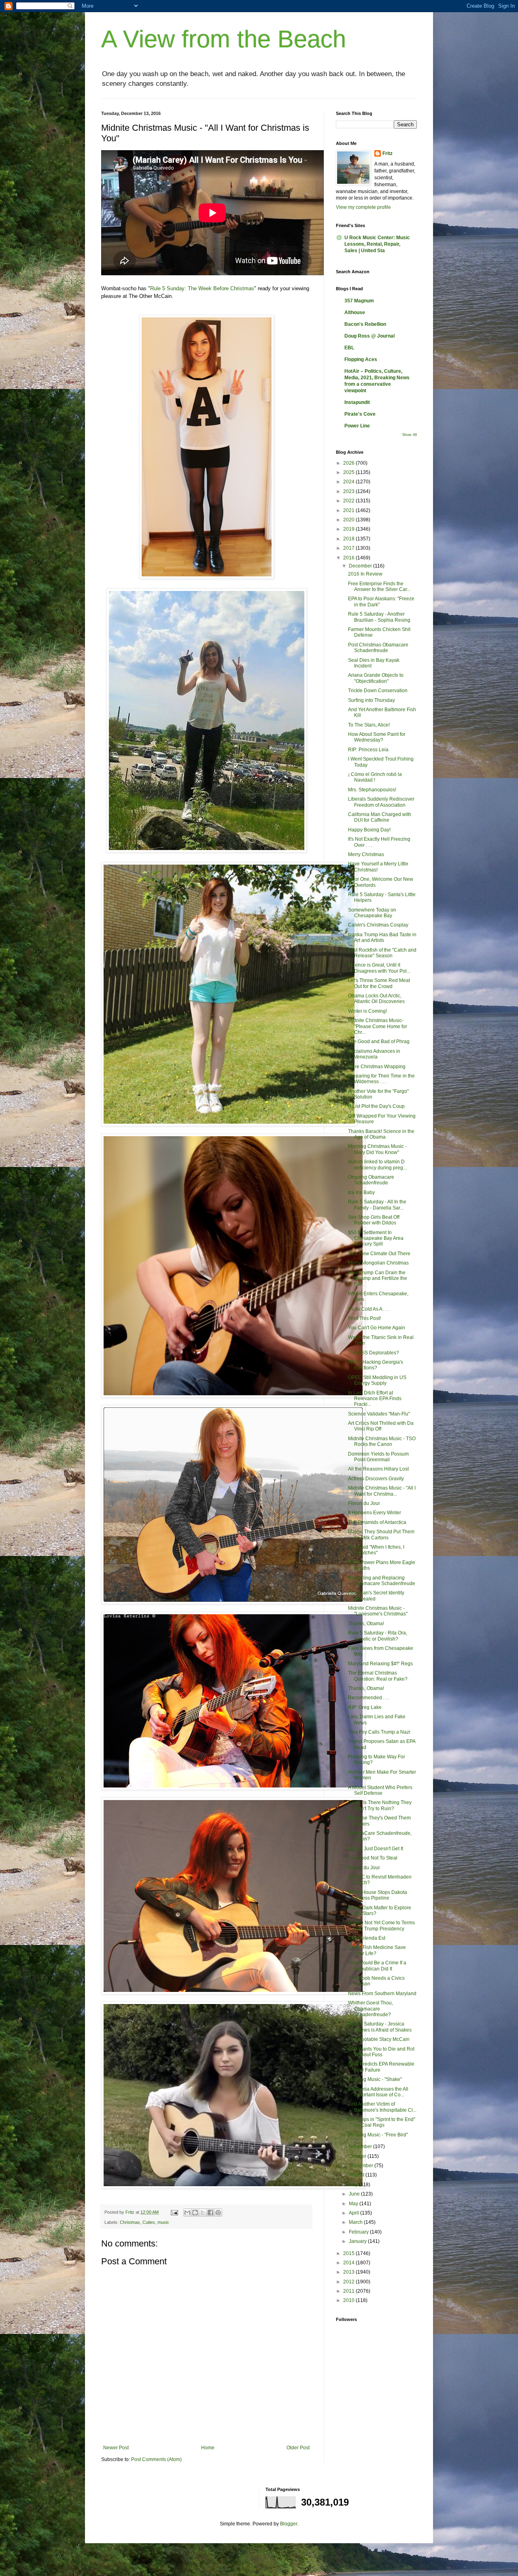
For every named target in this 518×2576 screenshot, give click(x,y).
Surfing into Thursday (372, 700)
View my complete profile (363, 207)
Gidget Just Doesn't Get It (376, 1849)
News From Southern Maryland (382, 1994)
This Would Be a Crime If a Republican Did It (377, 1966)
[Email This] (187, 2213)
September (362, 2166)
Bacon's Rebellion (365, 324)
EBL (349, 348)
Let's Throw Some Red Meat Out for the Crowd (379, 983)
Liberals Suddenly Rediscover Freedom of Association (381, 802)
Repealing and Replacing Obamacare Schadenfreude (382, 1581)
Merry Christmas (366, 854)
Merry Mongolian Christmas (378, 1263)
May (354, 2204)
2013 (349, 2272)
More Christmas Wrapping (377, 1067)
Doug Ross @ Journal (369, 336)
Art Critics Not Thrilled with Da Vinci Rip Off (381, 1426)
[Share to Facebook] (210, 2213)
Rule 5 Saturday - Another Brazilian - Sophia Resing (379, 617)
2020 (349, 520)
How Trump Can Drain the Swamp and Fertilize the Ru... (378, 1278)
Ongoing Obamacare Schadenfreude (371, 1180)
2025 (349, 472)
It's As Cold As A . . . (369, 1309)
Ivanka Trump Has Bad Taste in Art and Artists (382, 937)
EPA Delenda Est (367, 1938)
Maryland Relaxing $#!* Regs (380, 1664)
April (355, 2213)
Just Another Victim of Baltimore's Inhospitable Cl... (382, 2107)
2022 (349, 501)
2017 (349, 548)
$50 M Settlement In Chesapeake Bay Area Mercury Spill (376, 1238)
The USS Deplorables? (374, 1353)
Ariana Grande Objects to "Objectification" (376, 678)
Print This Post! (364, 1318)
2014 (349, 2263)
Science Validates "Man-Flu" (379, 1414)
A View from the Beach (224, 39)
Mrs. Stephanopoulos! (372, 790)
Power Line (357, 426)
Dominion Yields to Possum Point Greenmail (378, 1457)
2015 (349, 2253)
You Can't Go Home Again (377, 1328)
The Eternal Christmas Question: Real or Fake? (378, 1676)
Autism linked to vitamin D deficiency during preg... (377, 1165)
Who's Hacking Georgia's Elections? (376, 1365)
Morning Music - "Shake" (375, 2079)
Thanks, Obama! (366, 1624)
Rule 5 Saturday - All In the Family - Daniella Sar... (377, 1205)
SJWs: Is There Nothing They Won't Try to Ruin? (380, 1805)
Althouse (355, 312)
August (357, 2175)
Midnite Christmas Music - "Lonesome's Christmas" (378, 1611)
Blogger (289, 2524)
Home (208, 2448)
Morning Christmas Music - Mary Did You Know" (377, 1149)
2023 (349, 491)
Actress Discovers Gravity (376, 1479)
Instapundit (357, 402)
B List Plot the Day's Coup (376, 1106)
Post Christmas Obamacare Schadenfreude (378, 648)
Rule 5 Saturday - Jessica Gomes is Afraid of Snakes (380, 2027)
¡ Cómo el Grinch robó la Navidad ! (375, 777)
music (163, 2222)
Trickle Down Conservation (378, 691)
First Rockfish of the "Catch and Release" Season (382, 953)
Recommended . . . (369, 1698)
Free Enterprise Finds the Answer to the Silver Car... (379, 587)
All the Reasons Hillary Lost (378, 1469)
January (358, 2241)
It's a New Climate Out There (379, 1254)
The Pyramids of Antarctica (377, 1522)
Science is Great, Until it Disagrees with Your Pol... (379, 968)
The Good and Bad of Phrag (379, 1041)
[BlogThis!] (195, 2213)
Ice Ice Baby (361, 1192)
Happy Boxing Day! (369, 830)
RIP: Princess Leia (368, 750)
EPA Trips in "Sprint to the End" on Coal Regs (382, 2122)
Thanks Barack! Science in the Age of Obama (381, 1134)
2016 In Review (365, 574)
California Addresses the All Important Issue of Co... (378, 2092)
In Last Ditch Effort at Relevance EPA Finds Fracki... (375, 1399)
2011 (349, 2291)
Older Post (298, 2448)
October (358, 2156)
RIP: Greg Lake (365, 1707)
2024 (349, 482)
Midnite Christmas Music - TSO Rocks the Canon (382, 1441)
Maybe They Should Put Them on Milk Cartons (381, 1535)
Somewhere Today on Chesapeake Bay (372, 913)
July (354, 2185)
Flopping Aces (361, 359)
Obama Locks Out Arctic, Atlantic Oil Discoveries (376, 999)
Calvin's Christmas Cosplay (378, 925)
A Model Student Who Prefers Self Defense (380, 1790)
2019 (349, 529)
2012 (349, 2282)
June (355, 2194)
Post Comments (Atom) (156, 2459)
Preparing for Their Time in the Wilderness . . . (381, 1079)
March (356, 2222)
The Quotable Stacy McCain (379, 2039)
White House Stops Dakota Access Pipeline (378, 1895)
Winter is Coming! (367, 1011)
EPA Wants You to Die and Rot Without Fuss (381, 2052)
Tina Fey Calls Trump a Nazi (379, 1732)
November (361, 2147)
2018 (349, 539)
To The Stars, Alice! (369, 725)
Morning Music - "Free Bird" (378, 2135)
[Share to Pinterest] (218, 2213)
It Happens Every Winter (375, 1513)
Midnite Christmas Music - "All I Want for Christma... (382, 1491)
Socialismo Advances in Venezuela (374, 1054)
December (361, 566)
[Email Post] (174, 2212)
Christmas (130, 2222)
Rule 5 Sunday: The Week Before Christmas (202, 288)
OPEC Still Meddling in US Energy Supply (377, 1380)
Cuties (149, 2222)
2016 (349, 558)
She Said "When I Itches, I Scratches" (376, 1550)
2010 (349, 2300)
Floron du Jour (364, 1503)
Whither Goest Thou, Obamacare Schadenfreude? (370, 2009)
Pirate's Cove (360, 414)
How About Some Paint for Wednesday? (377, 737)
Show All (410, 435)
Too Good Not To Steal (373, 1858)
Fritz (387, 153)
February (359, 2232)
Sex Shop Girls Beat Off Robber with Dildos (374, 1220)
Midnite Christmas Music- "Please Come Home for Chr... (378, 1026)
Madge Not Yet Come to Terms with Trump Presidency (381, 1926)
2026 (349, 463)
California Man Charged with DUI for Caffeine (380, 817)
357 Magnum (359, 301)
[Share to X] (203, 2213)
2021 (349, 510)
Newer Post (116, 2448)
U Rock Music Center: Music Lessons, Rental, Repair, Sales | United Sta (377, 244)
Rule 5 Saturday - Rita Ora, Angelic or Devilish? (378, 1636)
